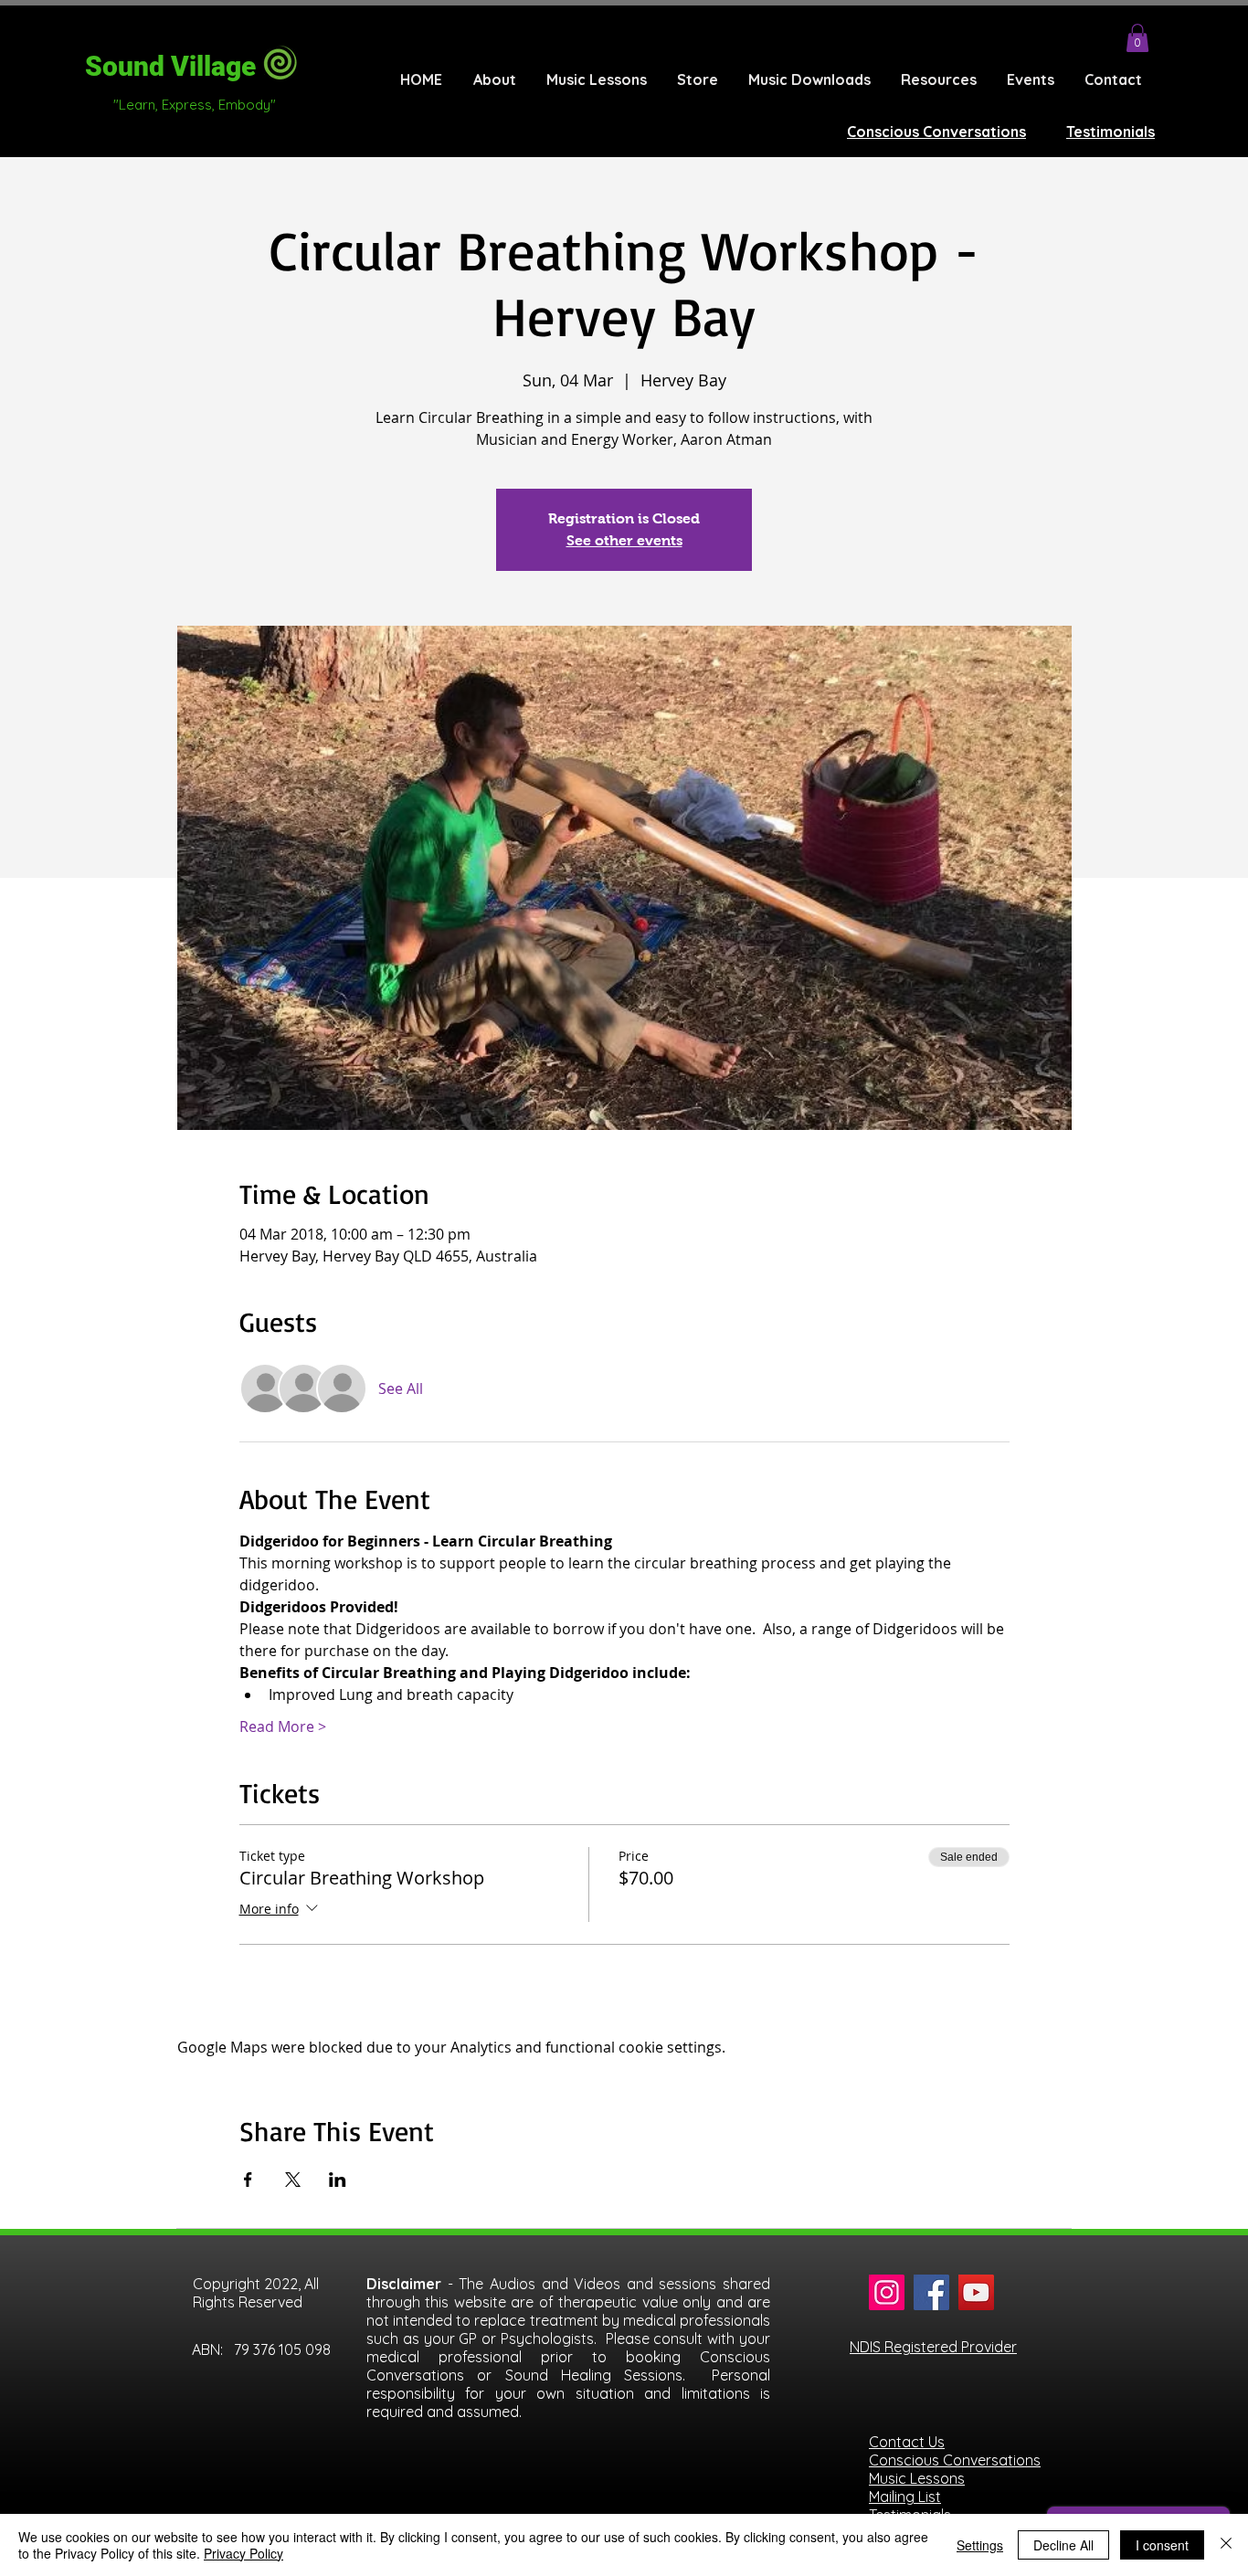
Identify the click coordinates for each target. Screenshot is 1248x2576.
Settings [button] (980, 2545)
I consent (1162, 2545)
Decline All (1063, 2545)
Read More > (283, 1726)
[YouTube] (976, 2292)
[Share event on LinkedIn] (338, 2180)
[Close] (1226, 2545)
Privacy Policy (243, 2553)
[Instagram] (887, 2292)
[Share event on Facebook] (248, 2180)
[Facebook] (931, 2292)
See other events (624, 540)
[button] (1137, 38)
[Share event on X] (293, 2180)
